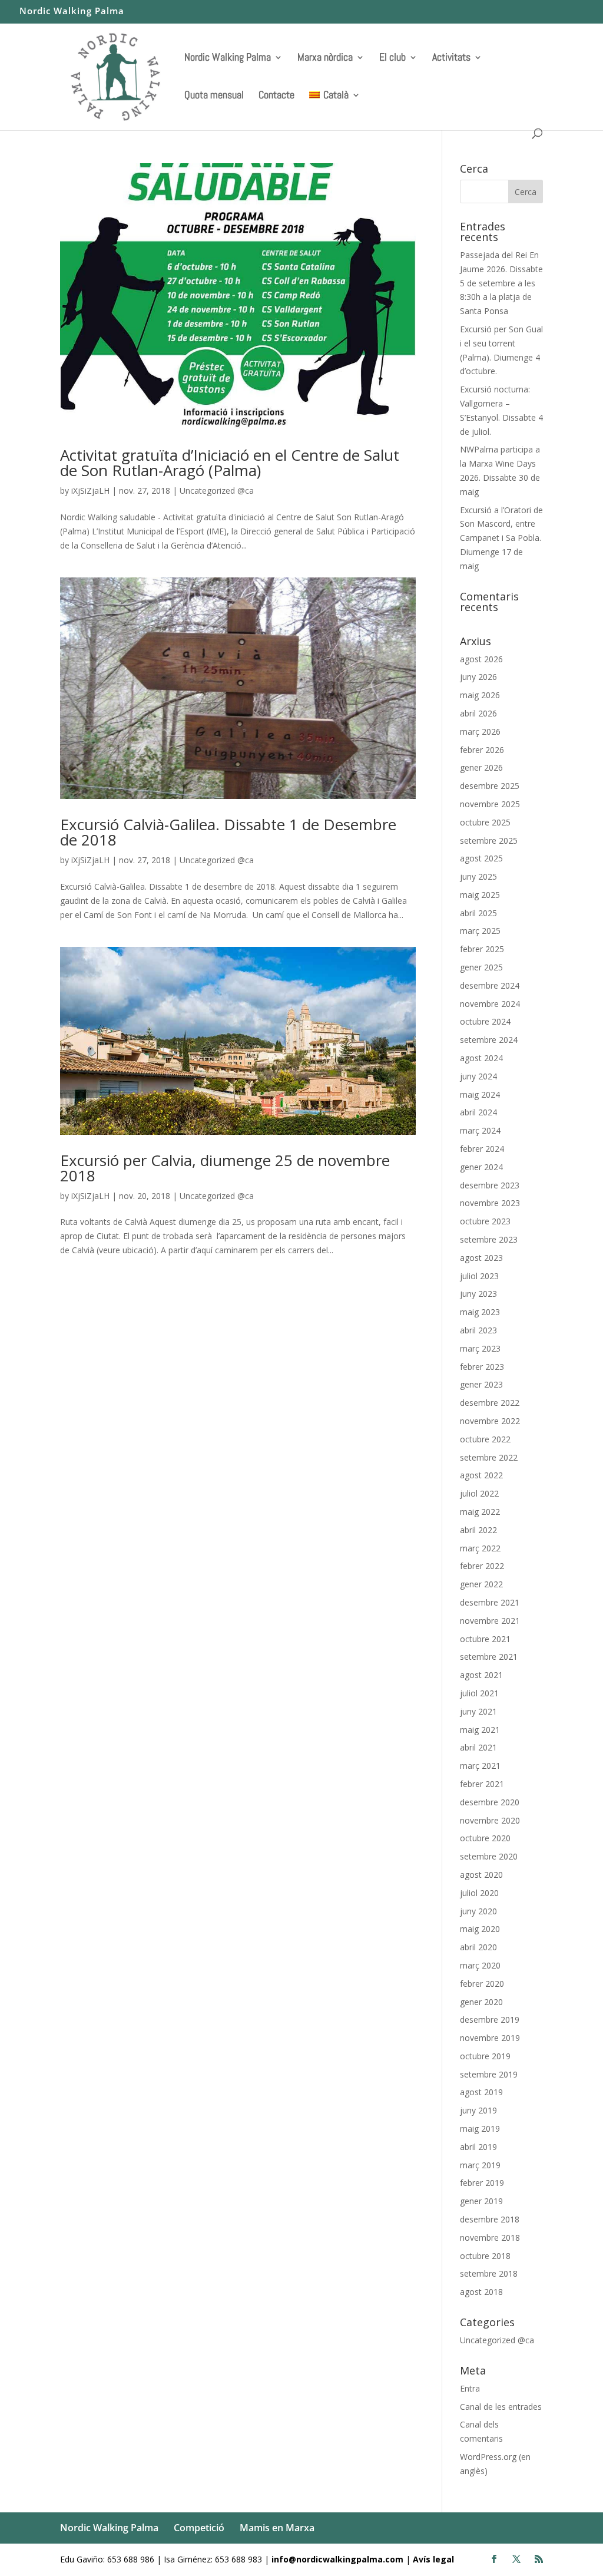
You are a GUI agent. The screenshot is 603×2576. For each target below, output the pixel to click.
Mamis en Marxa (277, 2528)
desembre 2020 (490, 1802)
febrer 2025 (482, 949)
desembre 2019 (490, 2019)
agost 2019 (481, 2092)
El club (392, 58)
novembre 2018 (490, 2238)
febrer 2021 (482, 1784)
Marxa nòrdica (325, 58)
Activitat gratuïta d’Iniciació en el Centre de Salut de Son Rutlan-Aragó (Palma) (230, 463)
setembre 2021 (489, 1657)
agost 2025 (481, 858)
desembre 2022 (490, 1403)
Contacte (276, 96)
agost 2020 (481, 1875)
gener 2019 (481, 2201)
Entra (470, 2388)
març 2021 (480, 1766)
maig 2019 (480, 2128)
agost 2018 (481, 2292)
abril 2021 (478, 1747)
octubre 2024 (485, 1021)
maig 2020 (480, 1929)
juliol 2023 (479, 1276)
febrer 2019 (482, 2183)
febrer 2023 (482, 1367)
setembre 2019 (489, 2074)
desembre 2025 (490, 786)
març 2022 (480, 1548)
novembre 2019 (490, 2038)
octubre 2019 (485, 2056)
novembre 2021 (490, 1621)
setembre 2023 (489, 1239)
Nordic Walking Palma (72, 11)
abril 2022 (478, 1530)
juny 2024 (478, 1076)
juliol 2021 (479, 1693)
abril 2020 (478, 1947)
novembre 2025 (490, 804)
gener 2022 (481, 1584)
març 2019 (480, 2165)
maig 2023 (480, 1312)
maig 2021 (480, 1730)
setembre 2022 (489, 1457)
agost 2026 (481, 659)
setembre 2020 (489, 1856)
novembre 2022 (490, 1421)
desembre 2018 (490, 2219)
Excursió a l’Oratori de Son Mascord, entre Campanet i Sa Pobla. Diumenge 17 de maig (501, 538)
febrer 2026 (482, 750)
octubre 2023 (485, 1221)
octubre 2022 (485, 1439)
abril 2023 (478, 1330)
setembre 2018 (489, 2273)
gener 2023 (481, 1384)
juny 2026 (478, 677)
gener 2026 (481, 767)
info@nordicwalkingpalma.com (339, 2559)
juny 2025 (478, 876)
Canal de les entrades (501, 2407)
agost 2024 (481, 1058)
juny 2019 (478, 2110)
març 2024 (480, 1130)
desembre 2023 (490, 1185)
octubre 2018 (485, 2256)
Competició (199, 2528)
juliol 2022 (479, 1493)
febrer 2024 (482, 1149)
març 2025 (480, 931)
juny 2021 (478, 1711)
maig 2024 (480, 1094)
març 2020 (480, 1965)
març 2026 (480, 731)
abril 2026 (478, 713)
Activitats (451, 58)
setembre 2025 (489, 840)
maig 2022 (480, 1512)
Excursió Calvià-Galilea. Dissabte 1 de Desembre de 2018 (228, 832)
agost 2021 (481, 1675)
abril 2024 (478, 1112)
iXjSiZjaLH (90, 491)
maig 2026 (480, 695)
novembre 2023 (490, 1203)
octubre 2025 (485, 822)
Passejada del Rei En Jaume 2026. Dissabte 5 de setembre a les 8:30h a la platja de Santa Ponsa (501, 283)
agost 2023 (481, 1258)
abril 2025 (478, 913)
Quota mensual (214, 96)
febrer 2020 (482, 1984)
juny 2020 (478, 1911)
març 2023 (480, 1348)
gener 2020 (481, 2002)
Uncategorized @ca (217, 491)
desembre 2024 (490, 985)
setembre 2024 (489, 1040)
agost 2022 (481, 1475)
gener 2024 (481, 1167)
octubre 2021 (485, 1639)
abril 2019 (478, 2147)
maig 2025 (480, 895)
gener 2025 (481, 967)
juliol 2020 (479, 1893)
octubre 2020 (485, 1838)
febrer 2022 (482, 1566)
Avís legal (433, 2559)
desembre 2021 (490, 1602)
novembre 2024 (490, 1004)
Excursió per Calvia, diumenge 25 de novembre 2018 (225, 1168)
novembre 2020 (490, 1820)
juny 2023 (478, 1294)
